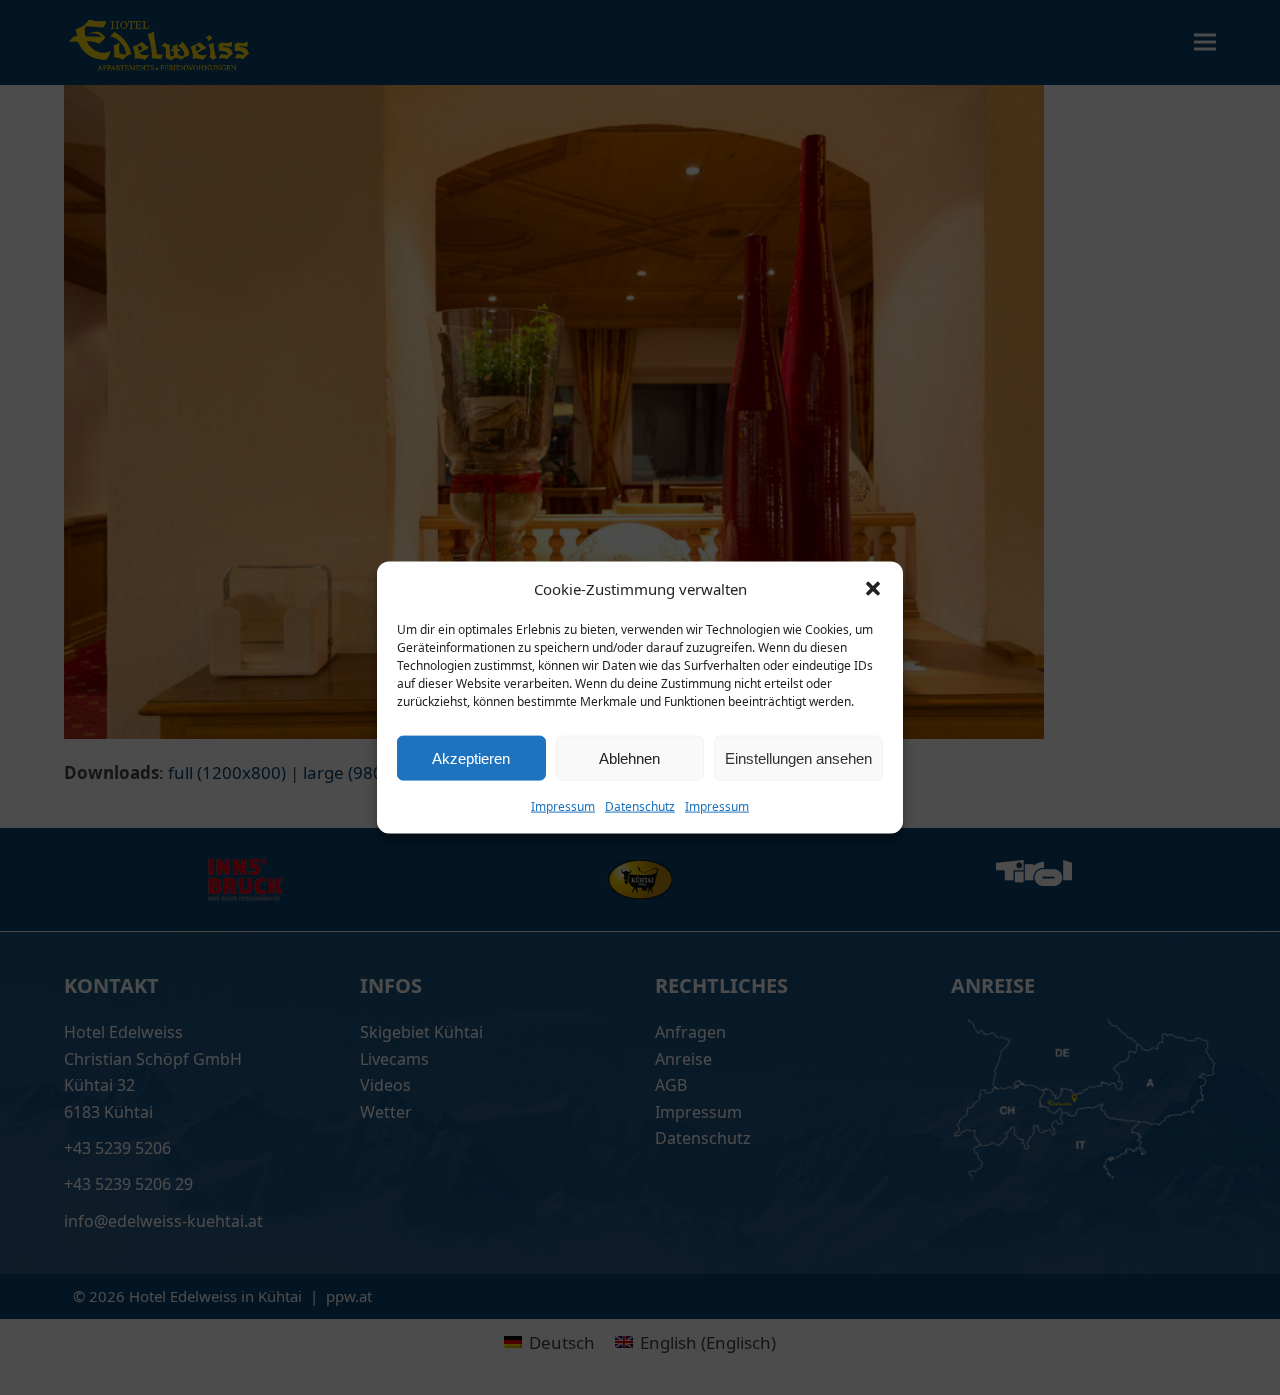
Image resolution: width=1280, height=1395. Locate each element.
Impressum (563, 806)
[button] (873, 588)
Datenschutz (640, 806)
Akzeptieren (471, 757)
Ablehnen (629, 757)
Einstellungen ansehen (798, 757)
